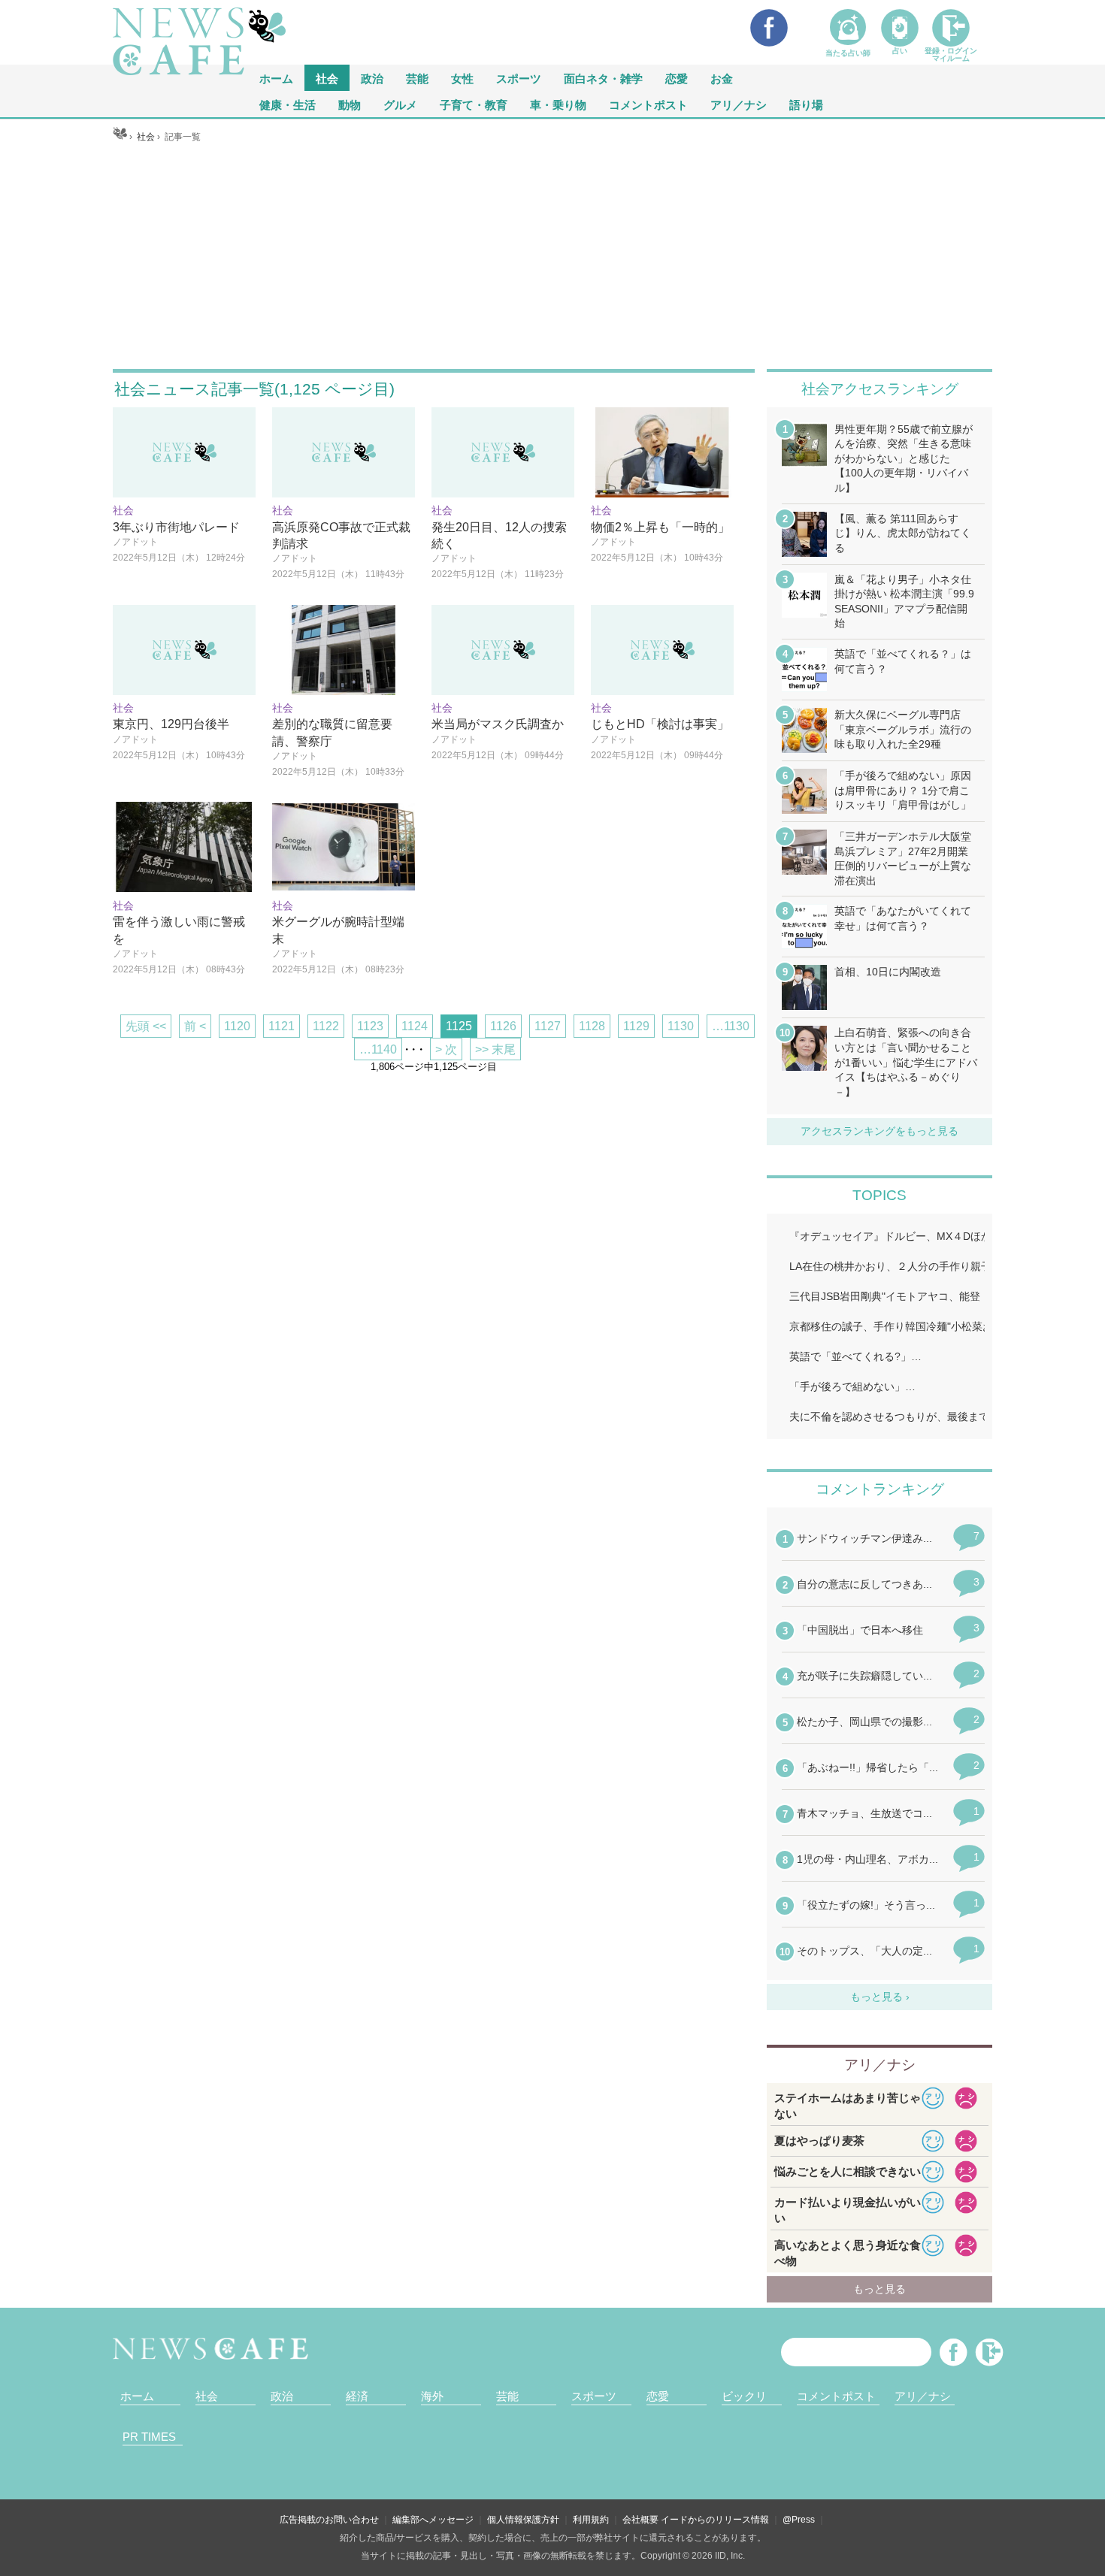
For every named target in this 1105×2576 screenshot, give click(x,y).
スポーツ (519, 78)
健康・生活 (288, 104)
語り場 (806, 104)
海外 (432, 2396)
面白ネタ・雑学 (603, 78)
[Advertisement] (553, 256)
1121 (282, 1026)
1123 (370, 1026)
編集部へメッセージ (433, 2520)
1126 (503, 1026)
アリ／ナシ (739, 104)
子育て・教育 (474, 104)
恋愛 (677, 78)
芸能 (417, 78)
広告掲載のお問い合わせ (329, 2520)
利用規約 (591, 2520)
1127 (548, 1026)
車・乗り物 (558, 104)
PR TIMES (149, 2437)
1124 (415, 1026)
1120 (237, 1026)
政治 (372, 78)
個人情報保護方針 (523, 2520)
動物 (350, 104)
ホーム (137, 2396)
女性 (462, 78)
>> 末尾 (495, 1049)
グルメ (400, 104)
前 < (195, 1026)
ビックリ (744, 2396)
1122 (326, 1026)
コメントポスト (648, 104)
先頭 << (146, 1026)
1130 (681, 1026)
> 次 (446, 1049)
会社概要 (640, 2520)
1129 (636, 1026)
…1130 (731, 1026)
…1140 (378, 1049)
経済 (357, 2396)
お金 (722, 78)
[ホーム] (120, 137)
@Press (799, 2520)
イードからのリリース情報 (715, 2520)
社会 (327, 78)
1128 (592, 1026)
